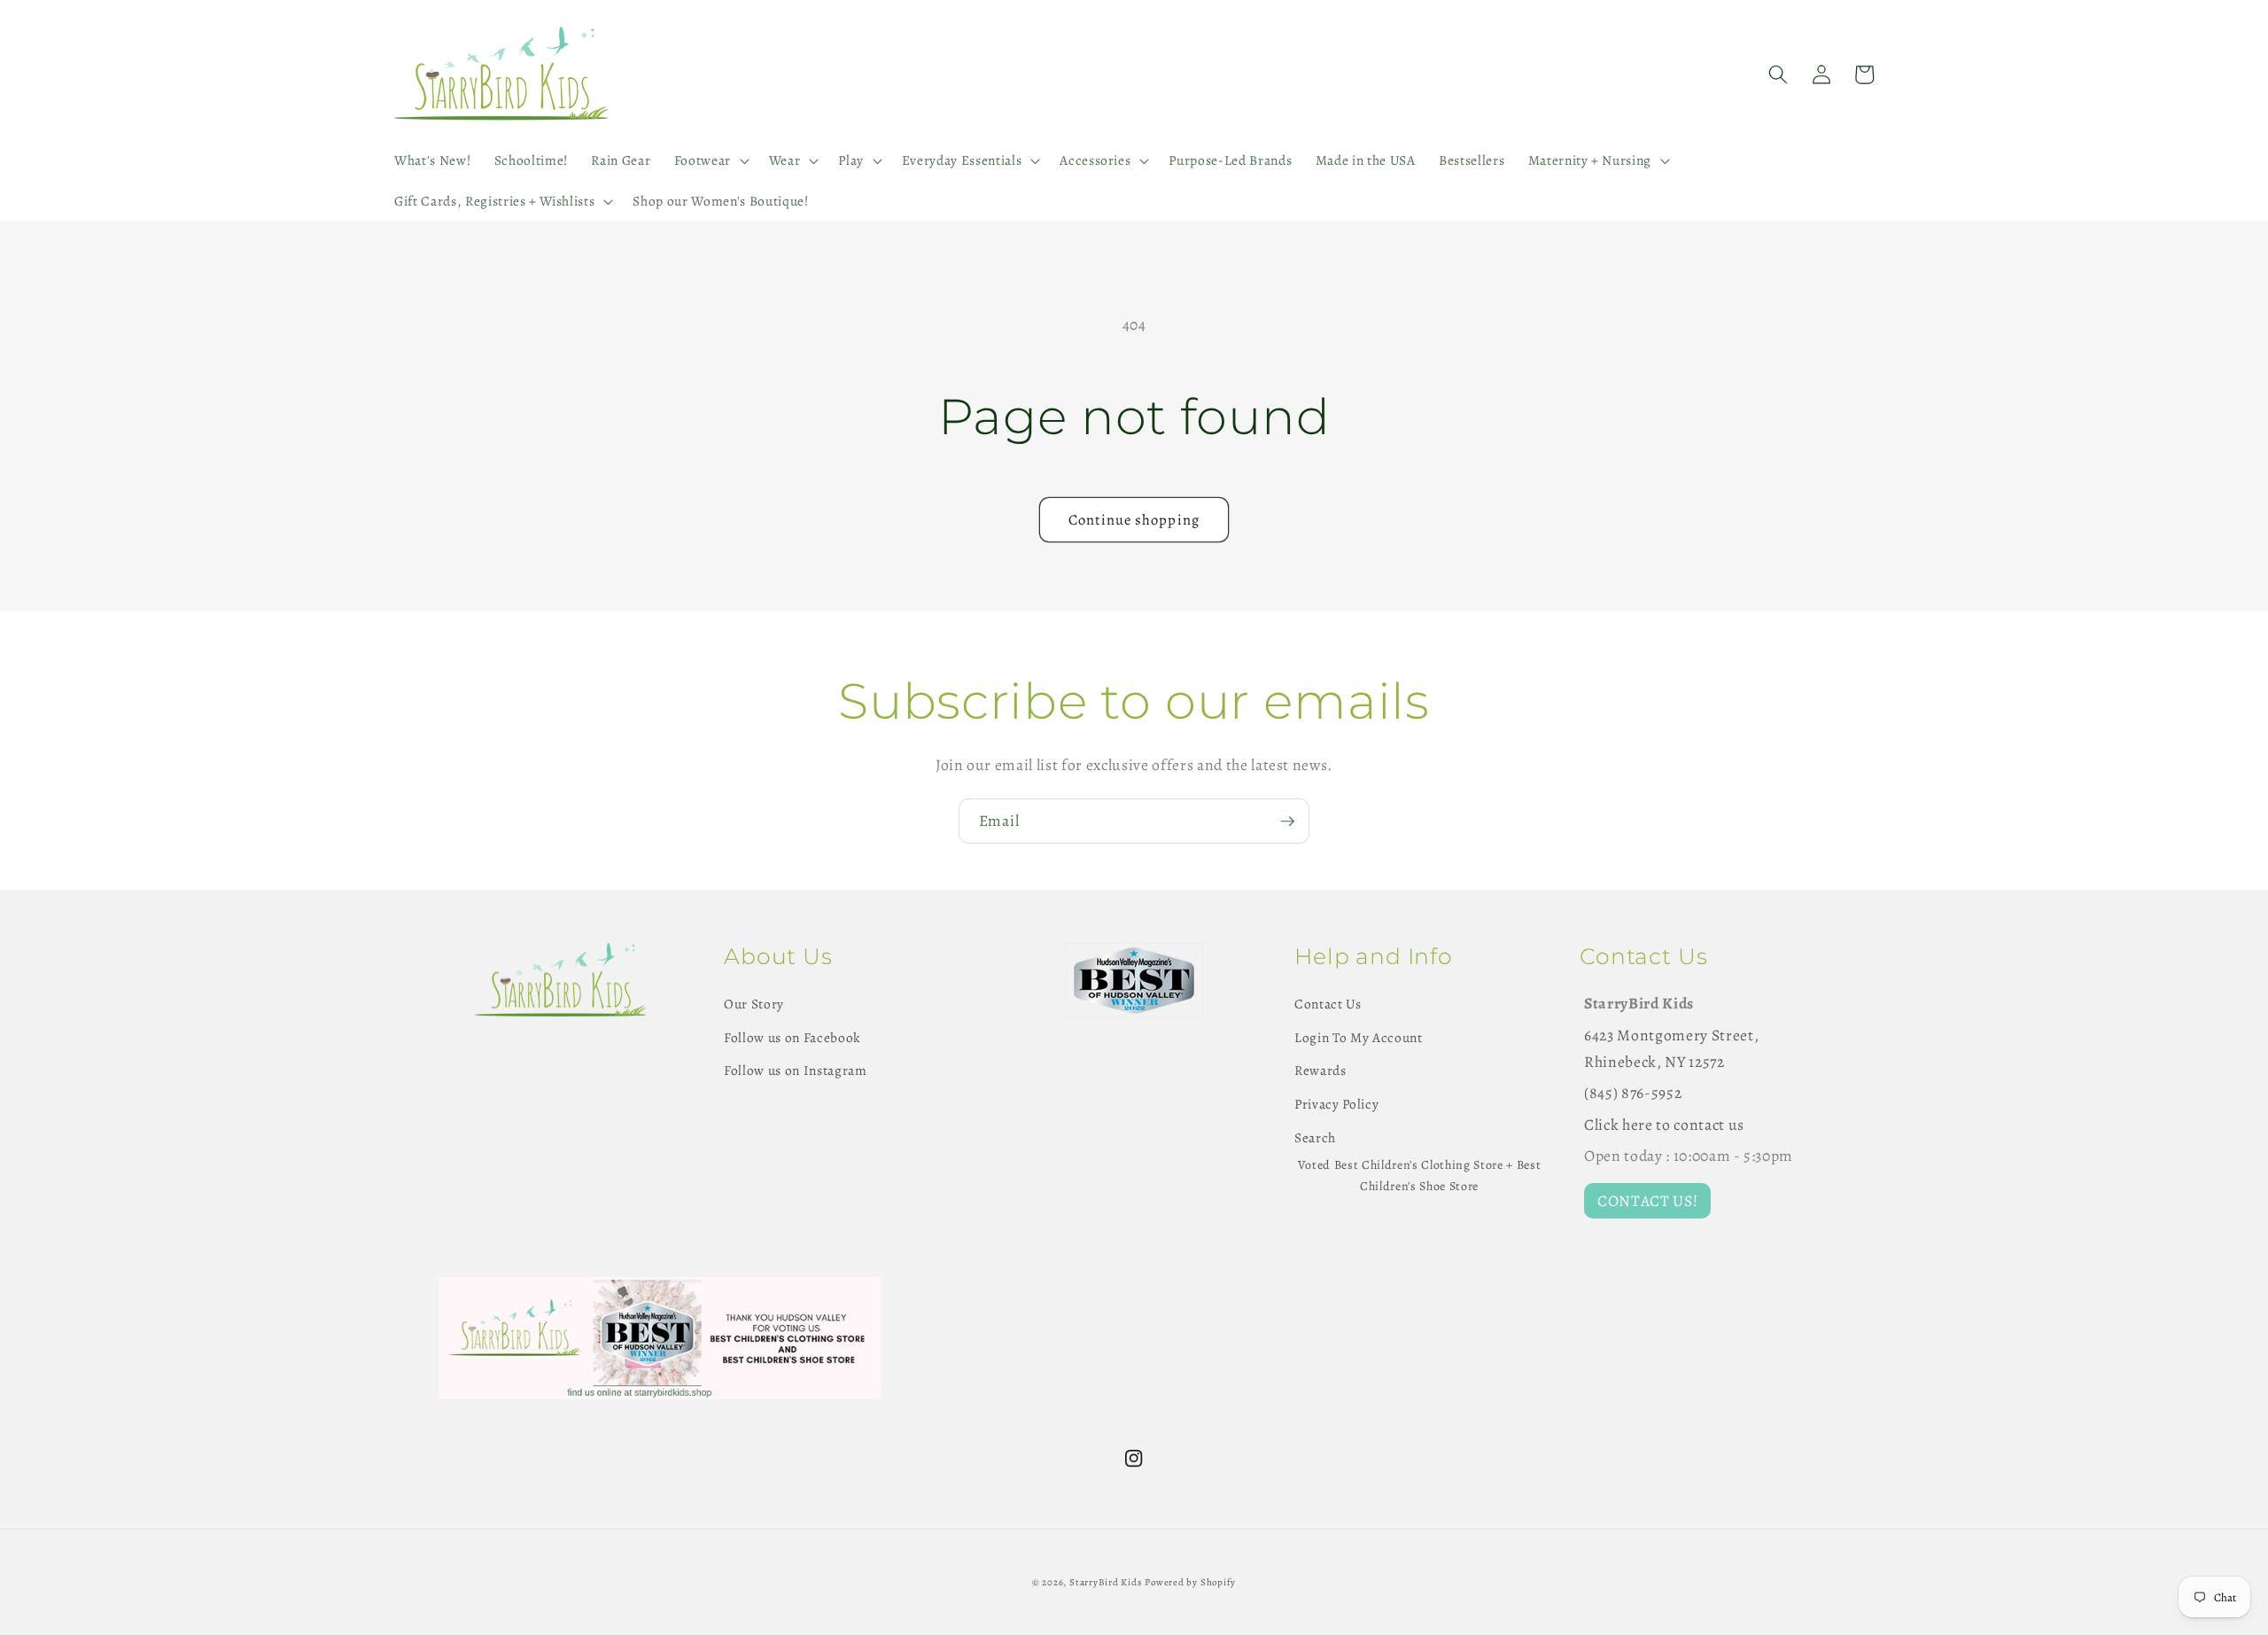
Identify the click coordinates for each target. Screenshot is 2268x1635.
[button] (709, 160)
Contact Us (1328, 1004)
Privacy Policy (1336, 1104)
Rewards (1320, 1070)
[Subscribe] (1287, 821)
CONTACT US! (1647, 1201)
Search (1315, 1137)
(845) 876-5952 (1633, 1093)
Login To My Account (1359, 1037)
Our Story (754, 1004)
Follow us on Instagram (796, 1070)
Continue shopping (1134, 520)
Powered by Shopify (1190, 1582)
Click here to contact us (1664, 1125)
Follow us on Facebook (792, 1037)
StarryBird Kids (1106, 1582)
